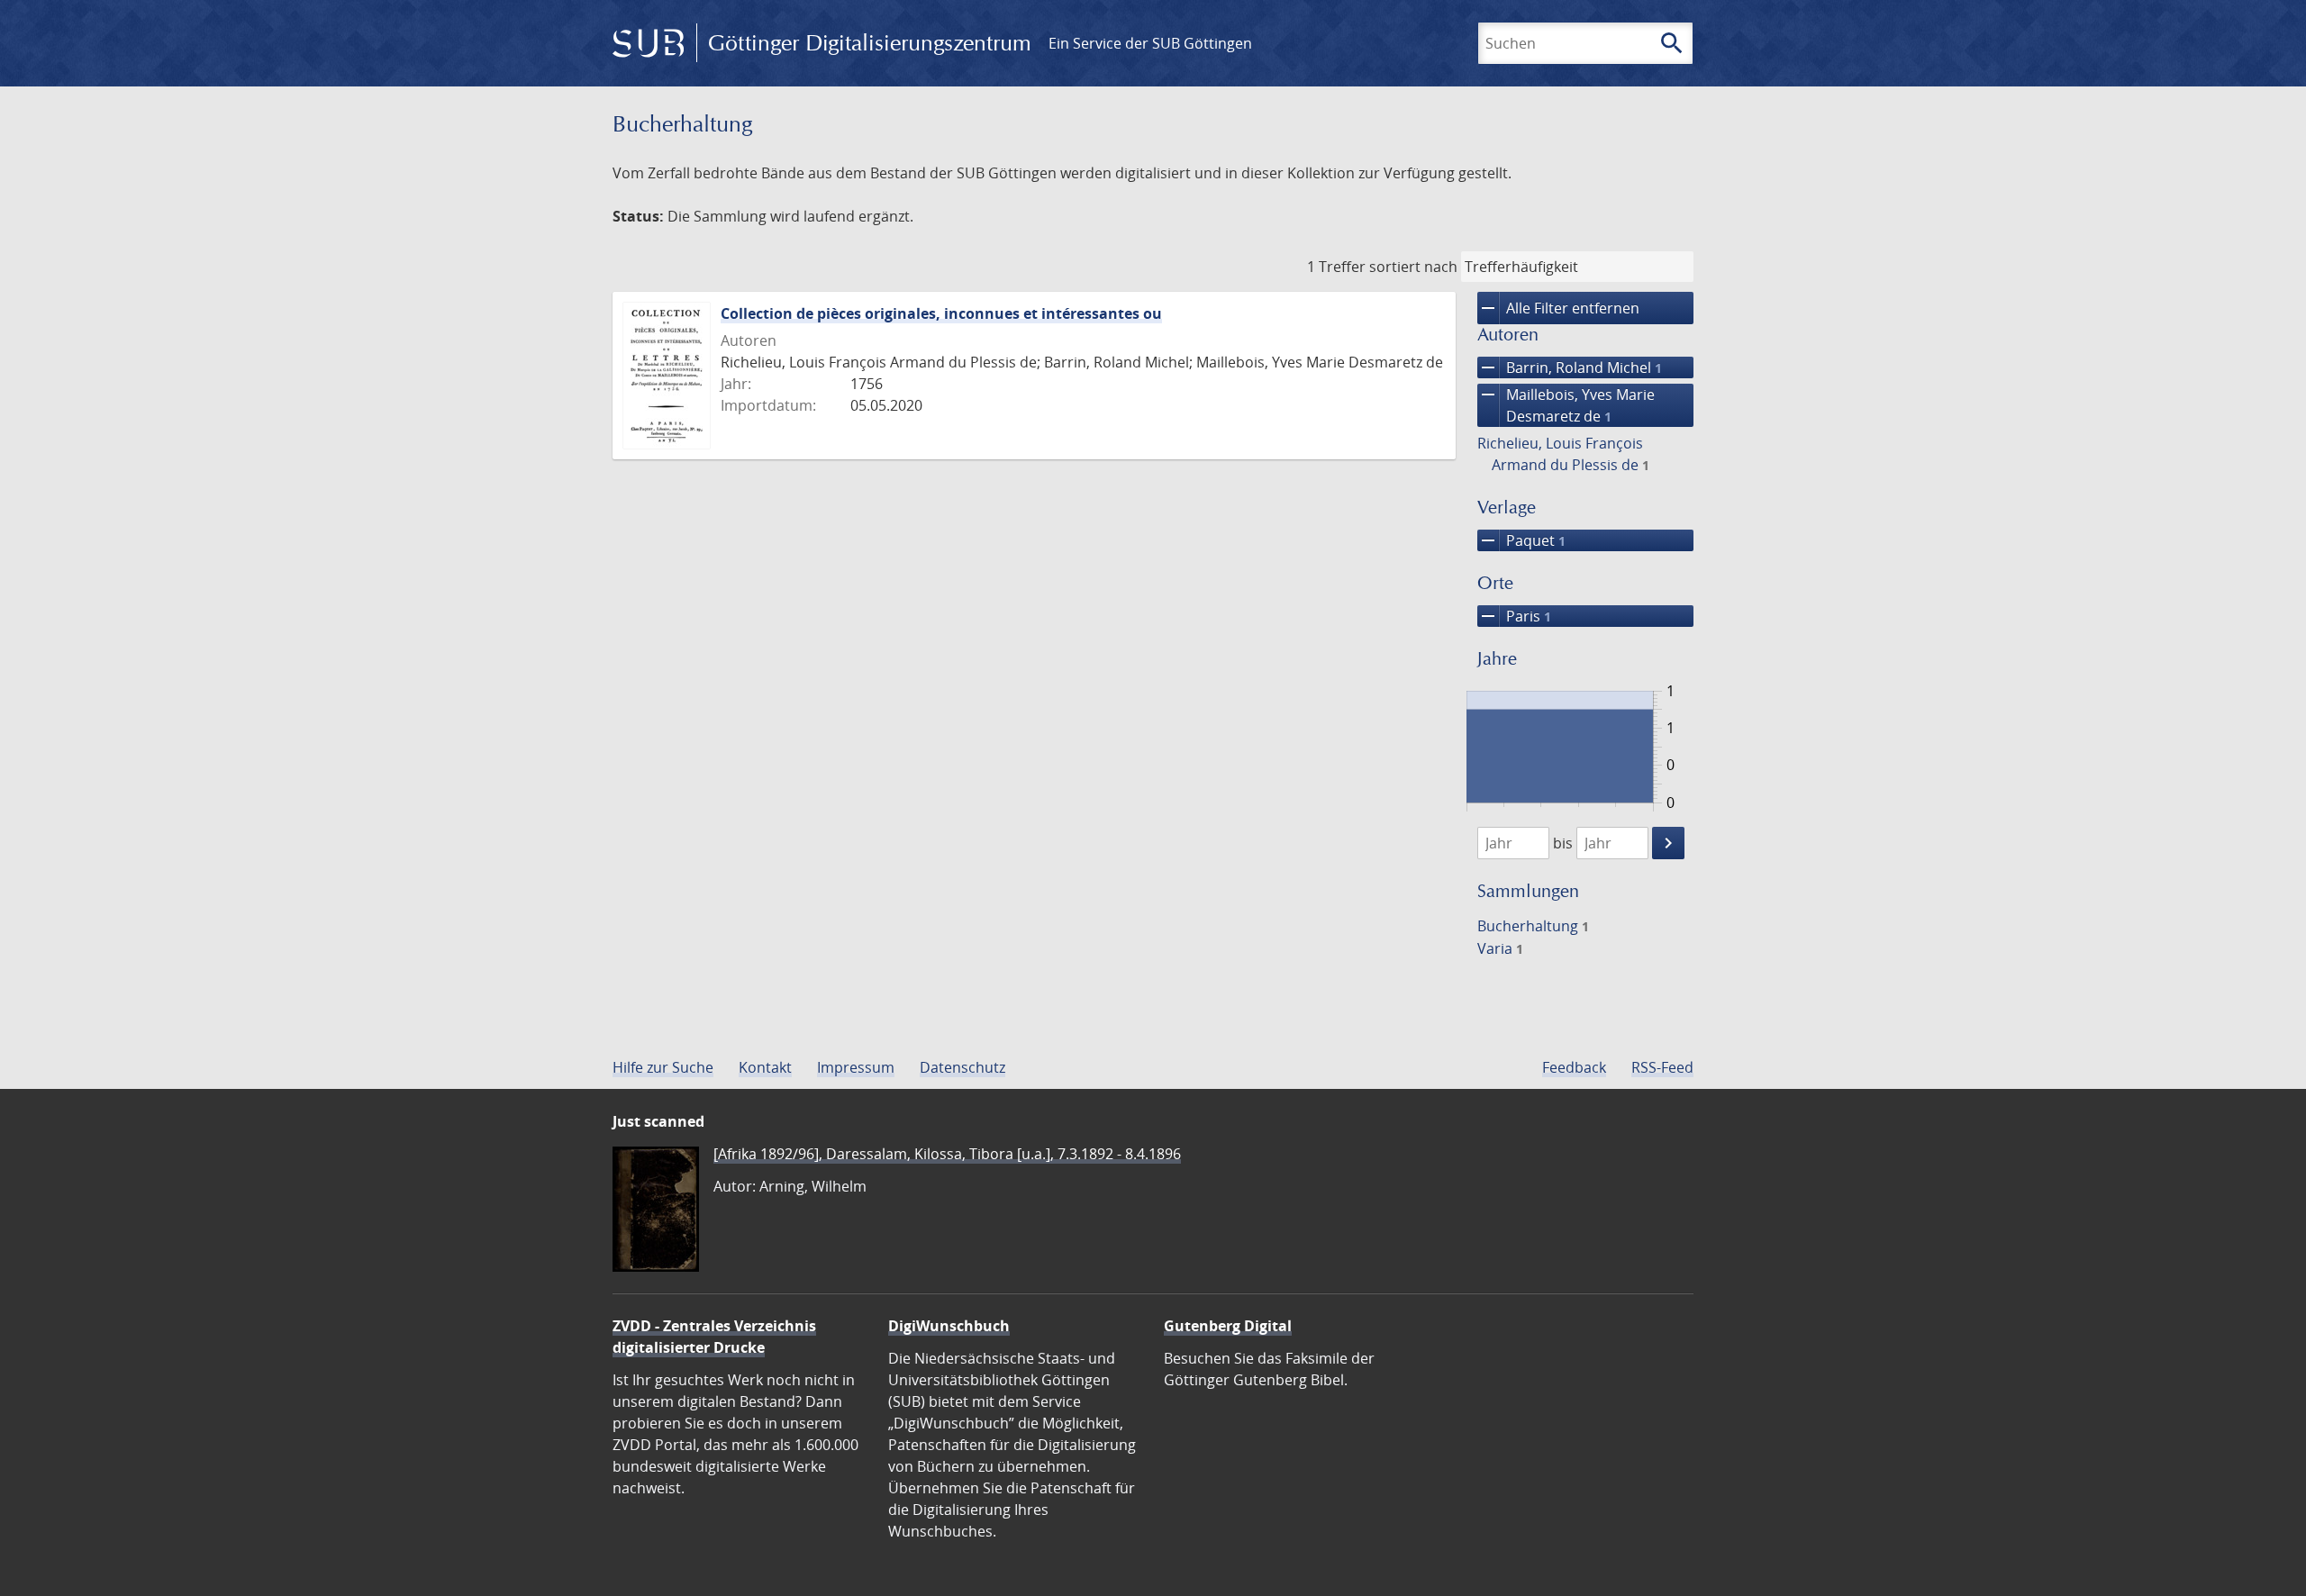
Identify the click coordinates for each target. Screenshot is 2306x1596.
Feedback (1574, 1067)
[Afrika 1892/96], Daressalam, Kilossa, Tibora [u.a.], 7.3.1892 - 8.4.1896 (947, 1154)
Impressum (856, 1067)
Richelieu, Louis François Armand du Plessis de (1563, 454)
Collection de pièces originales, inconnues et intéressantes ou (941, 313)
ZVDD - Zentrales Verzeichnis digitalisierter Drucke (714, 1337)
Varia (1500, 948)
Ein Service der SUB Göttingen (1150, 43)
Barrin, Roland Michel (1570, 367)
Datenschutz (962, 1067)
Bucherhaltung (1533, 926)
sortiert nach (1413, 267)
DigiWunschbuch (949, 1326)
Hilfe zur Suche (663, 1067)
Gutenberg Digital (1228, 1326)
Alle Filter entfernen (1558, 308)
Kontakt (765, 1067)
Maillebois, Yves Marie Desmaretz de (1566, 405)
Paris (1514, 616)
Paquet (1521, 540)
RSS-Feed (1662, 1067)
